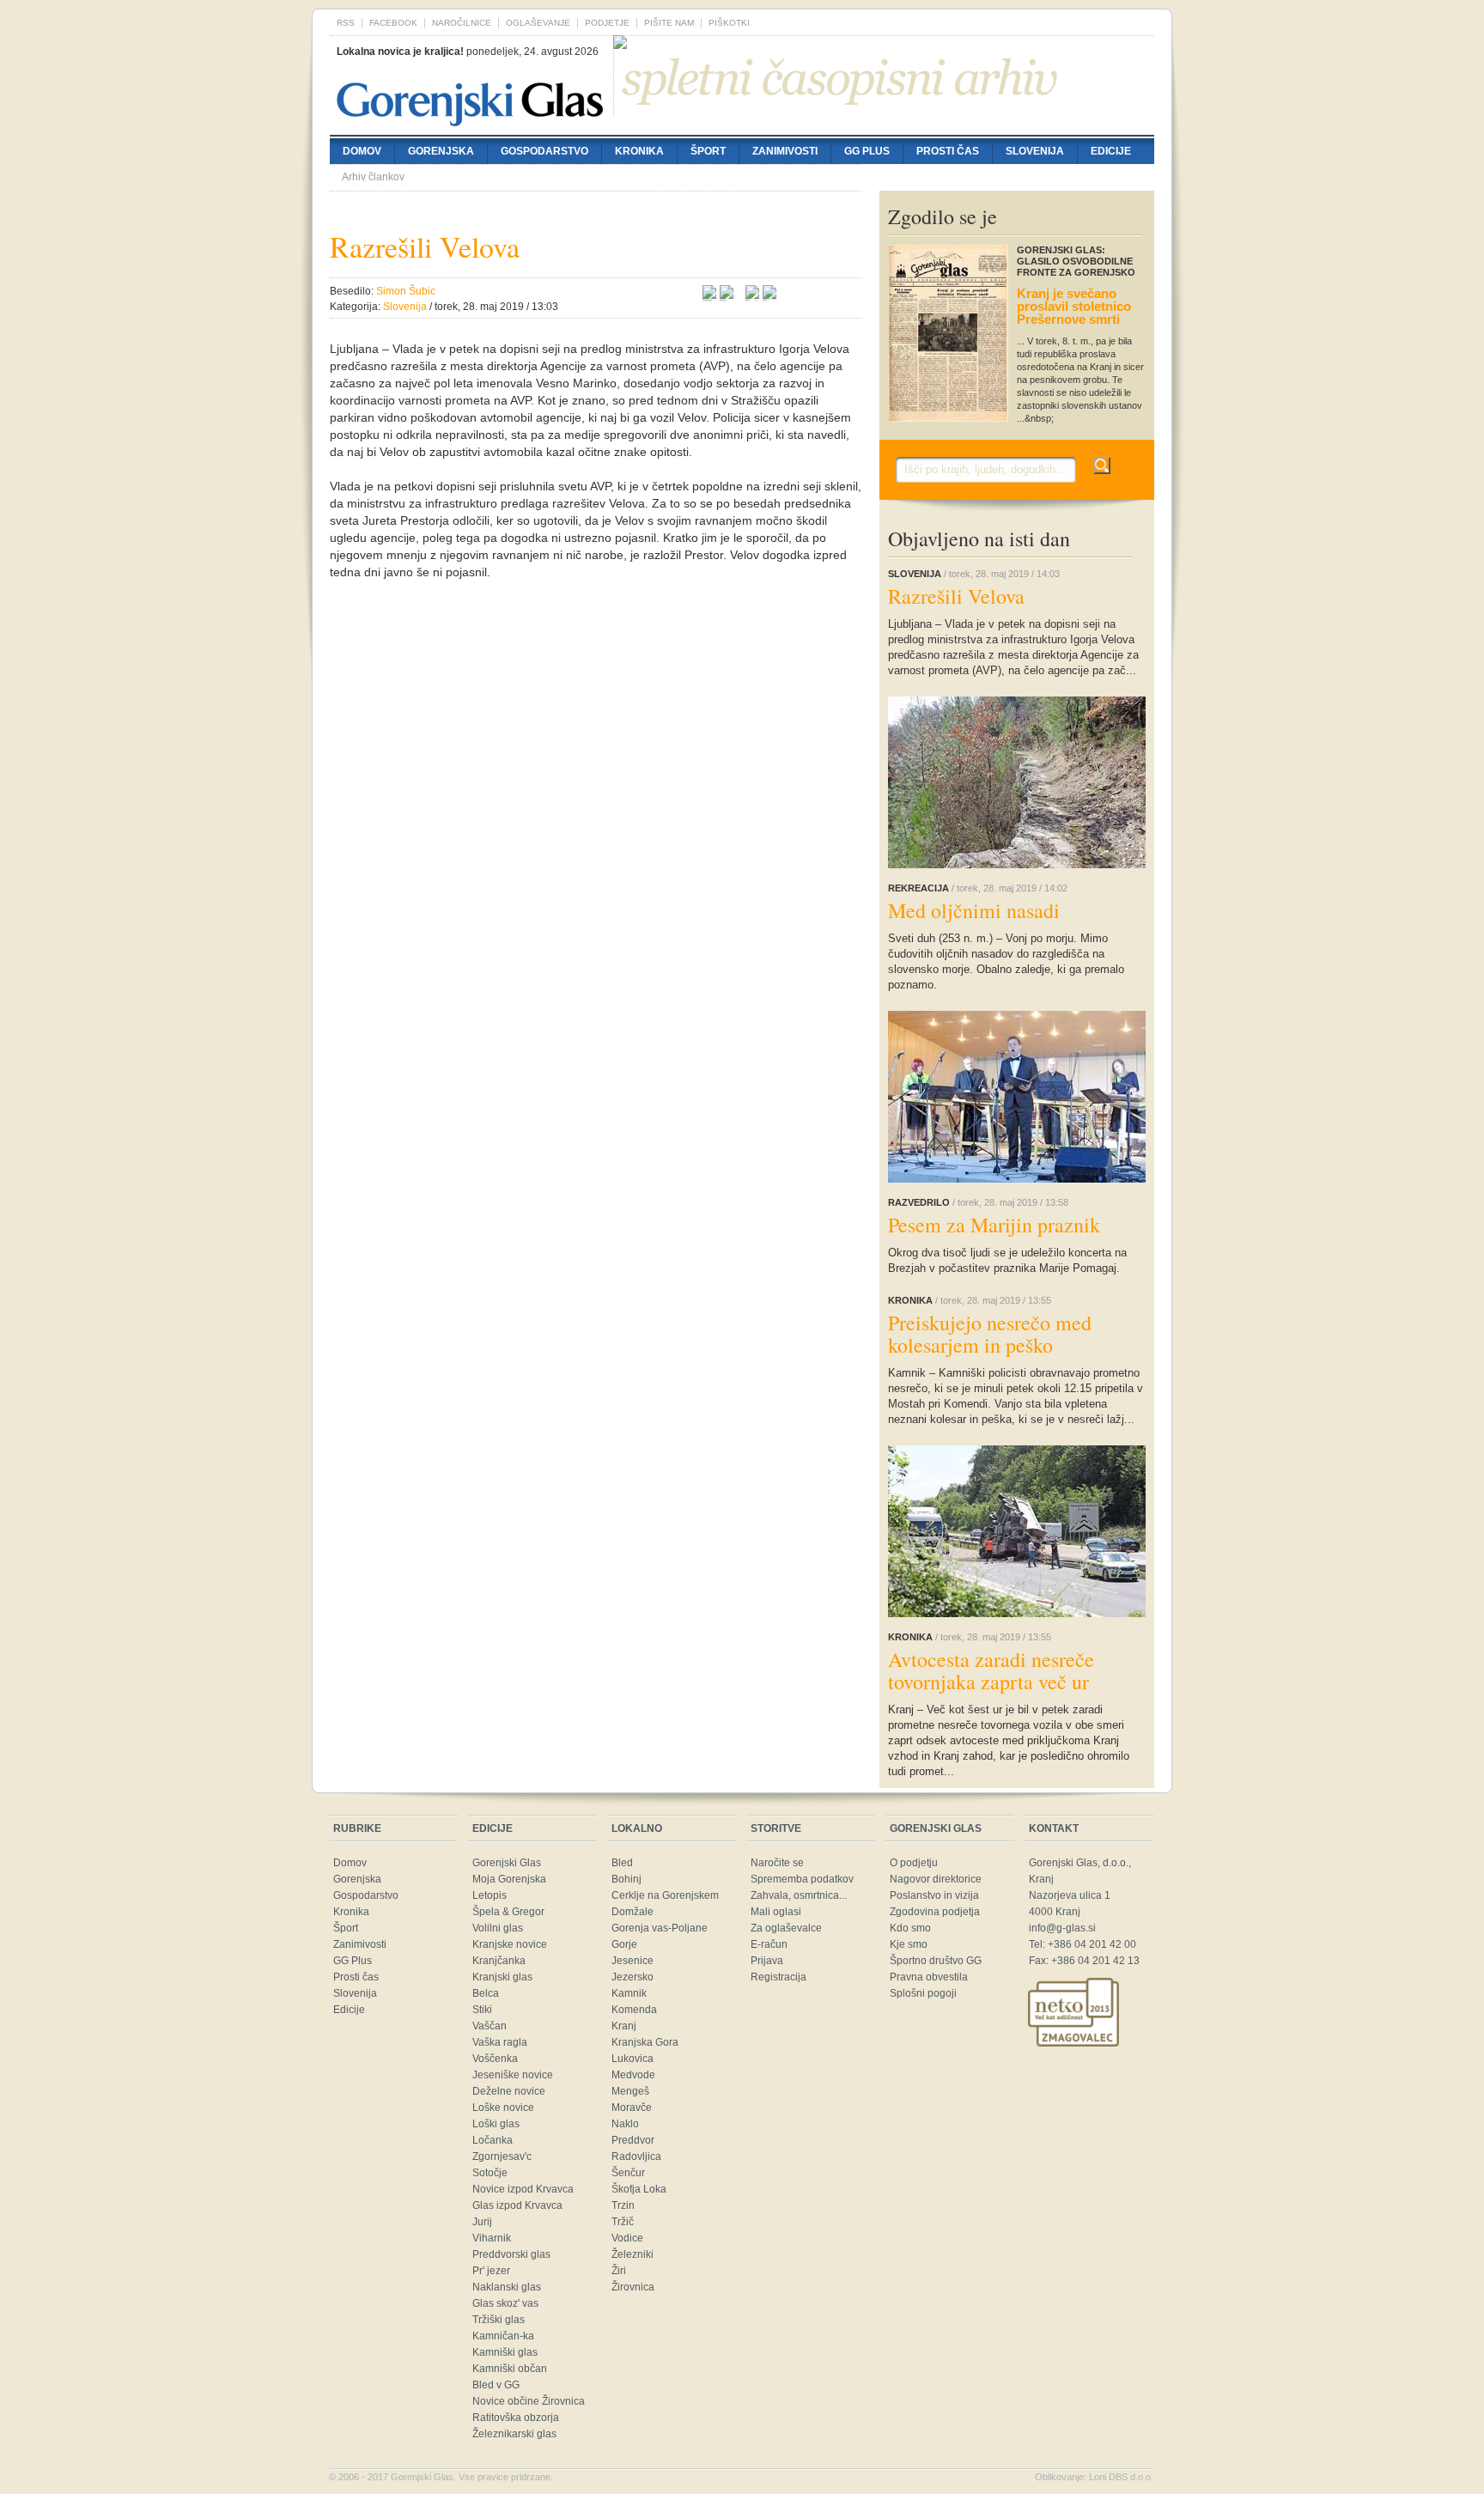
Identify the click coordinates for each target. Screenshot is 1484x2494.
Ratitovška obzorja (516, 2418)
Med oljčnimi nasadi (974, 910)
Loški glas (496, 2124)
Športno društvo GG (936, 1961)
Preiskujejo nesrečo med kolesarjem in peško (990, 1334)
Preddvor (633, 2140)
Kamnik (629, 1993)
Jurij (482, 2222)
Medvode (633, 2075)
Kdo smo (910, 1928)
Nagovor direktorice (936, 1879)
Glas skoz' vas (505, 2303)
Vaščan (490, 2026)
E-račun (769, 1944)
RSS (346, 23)
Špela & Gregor (508, 1912)
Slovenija (1035, 151)
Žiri (619, 2271)
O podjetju (914, 1863)
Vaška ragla (500, 2042)
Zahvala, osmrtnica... (799, 1895)
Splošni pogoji (923, 1993)
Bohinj (626, 1879)
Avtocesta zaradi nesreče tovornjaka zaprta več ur (991, 1670)
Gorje (624, 1944)
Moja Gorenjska (509, 1879)
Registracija (778, 1977)
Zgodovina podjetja (935, 1912)
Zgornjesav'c (502, 2156)
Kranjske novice (510, 1944)
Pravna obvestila (929, 1977)
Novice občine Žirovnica (529, 2401)
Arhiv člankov (373, 177)
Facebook (393, 23)
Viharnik (492, 2238)
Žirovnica (633, 2287)
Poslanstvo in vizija (934, 1895)
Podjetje (607, 23)
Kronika (639, 151)
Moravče (632, 2108)
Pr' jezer (491, 2271)
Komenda (634, 2010)
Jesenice (633, 1961)
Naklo (625, 2124)
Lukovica (633, 2059)
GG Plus (867, 151)
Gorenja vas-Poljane (660, 1928)
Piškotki (729, 23)
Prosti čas (948, 151)
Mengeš (630, 2091)
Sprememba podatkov (802, 1879)
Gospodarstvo (544, 151)
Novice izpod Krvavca (523, 2189)
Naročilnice (462, 23)
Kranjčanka (499, 1961)
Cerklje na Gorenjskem (665, 1895)
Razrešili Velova (956, 596)
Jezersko (633, 1977)
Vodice (627, 2238)
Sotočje (490, 2173)
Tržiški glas (499, 2320)
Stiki (482, 2010)
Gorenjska (441, 151)
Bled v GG (496, 2385)
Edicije (1111, 151)
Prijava (767, 1961)
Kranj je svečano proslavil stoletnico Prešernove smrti (1074, 306)
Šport (708, 151)
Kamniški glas (505, 2352)
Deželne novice (509, 2091)
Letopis (490, 1895)
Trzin (623, 2205)
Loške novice (503, 2108)
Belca (486, 1993)
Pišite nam (669, 23)
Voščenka (495, 2059)
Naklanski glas (507, 2287)
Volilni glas (498, 1928)
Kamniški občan (510, 2369)
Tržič (623, 2222)
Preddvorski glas (511, 2254)
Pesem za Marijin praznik (994, 1225)
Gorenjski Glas (507, 1863)
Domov (362, 151)
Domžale (633, 1912)
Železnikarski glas (514, 2434)
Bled (622, 1863)
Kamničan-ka (503, 2336)
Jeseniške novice (513, 2075)
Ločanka (493, 2140)
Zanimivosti (785, 151)
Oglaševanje (538, 23)
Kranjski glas (502, 1977)
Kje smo (909, 1944)
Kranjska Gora (645, 2042)
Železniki (633, 2254)
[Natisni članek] (769, 295)
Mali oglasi (776, 1912)
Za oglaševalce (786, 1928)
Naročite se (777, 1863)
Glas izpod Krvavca (517, 2205)
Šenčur (628, 2173)
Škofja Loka (639, 2189)
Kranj (624, 2026)
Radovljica (636, 2156)
